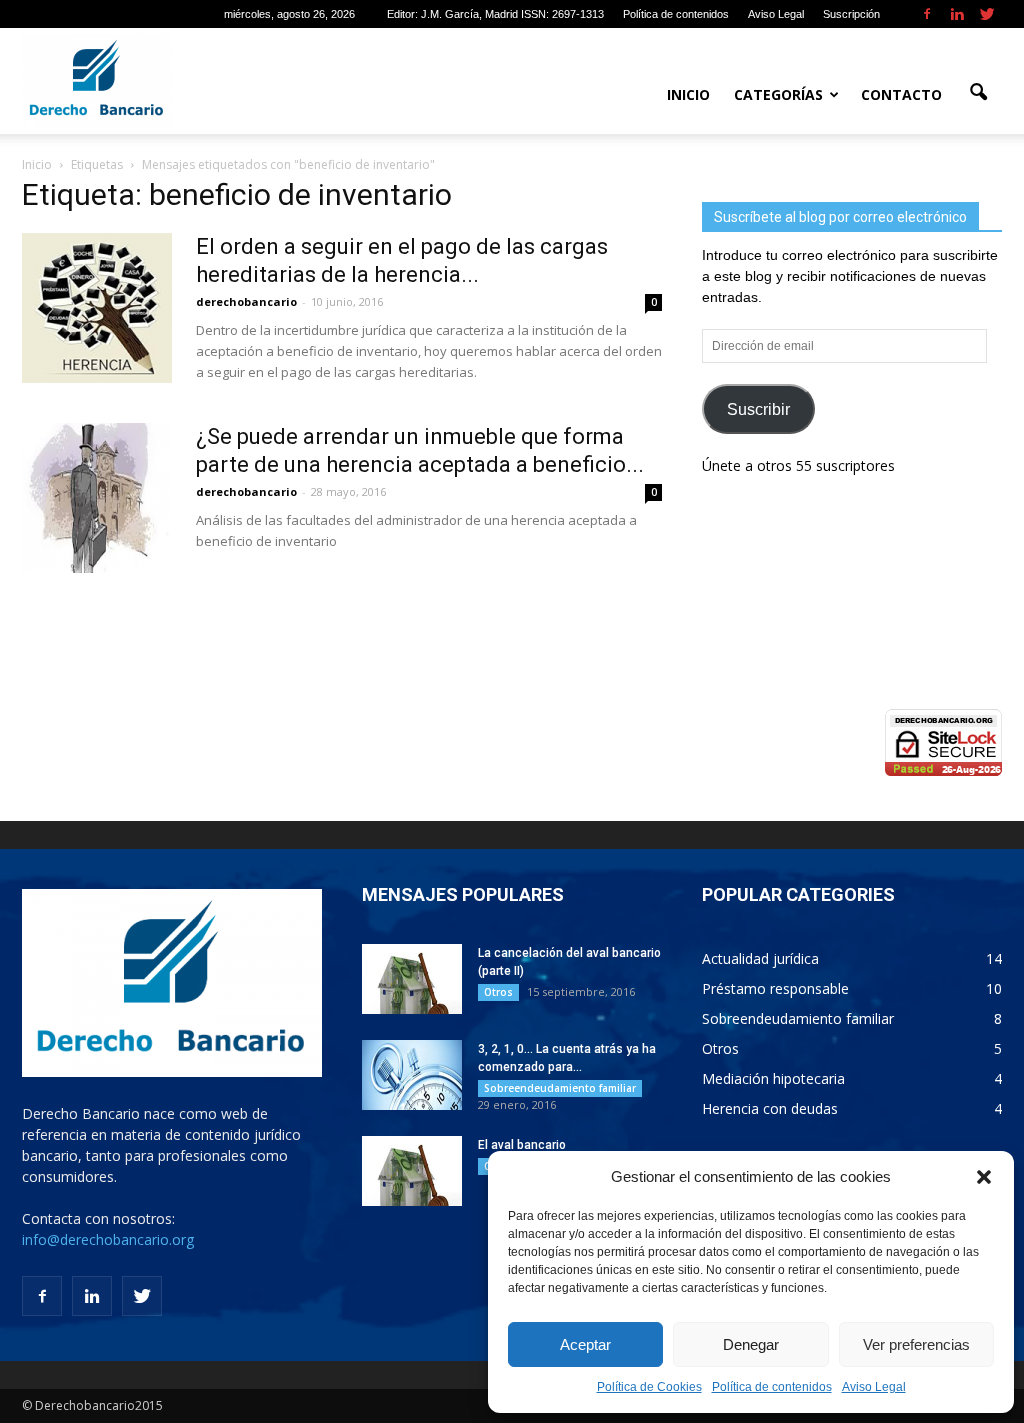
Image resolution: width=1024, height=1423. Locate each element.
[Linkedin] (957, 14)
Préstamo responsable (775, 988)
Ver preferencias (916, 1344)
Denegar (751, 1344)
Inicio (688, 94)
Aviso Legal (874, 1387)
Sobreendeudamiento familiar (560, 1088)
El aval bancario (522, 1145)
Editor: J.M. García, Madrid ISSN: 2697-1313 (495, 14)
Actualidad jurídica (760, 958)
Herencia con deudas (770, 1108)
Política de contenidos (772, 1387)
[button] (984, 1177)
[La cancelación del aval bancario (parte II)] (412, 979)
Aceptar (585, 1344)
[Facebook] (927, 14)
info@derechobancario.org (108, 1239)
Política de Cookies (649, 1387)
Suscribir (758, 409)
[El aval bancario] (412, 1171)
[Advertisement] (852, 639)
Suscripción (851, 14)
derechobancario (246, 301)
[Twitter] (987, 14)
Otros (498, 992)
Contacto (901, 94)
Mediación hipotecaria (773, 1078)
